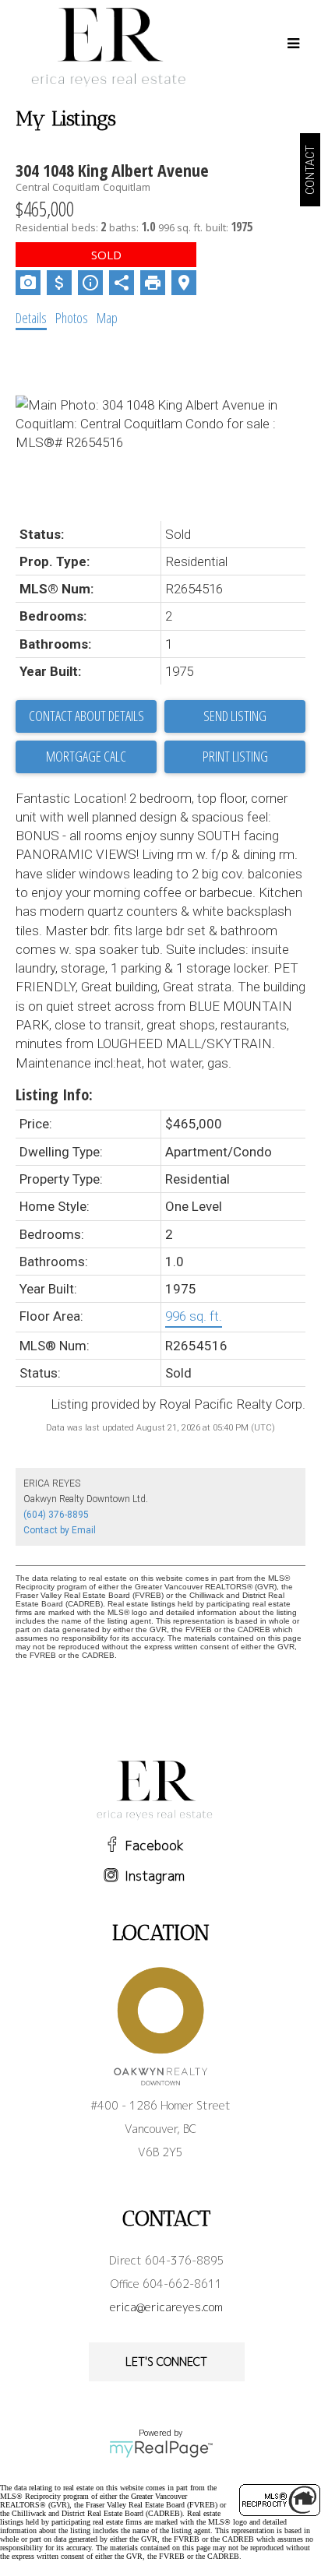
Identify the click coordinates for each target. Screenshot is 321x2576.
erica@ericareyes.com (166, 2307)
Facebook (155, 1846)
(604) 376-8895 (56, 1515)
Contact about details (86, 716)
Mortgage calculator (86, 757)
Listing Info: (54, 1094)
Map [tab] (107, 318)
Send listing (235, 716)
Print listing (235, 756)
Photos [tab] (72, 318)
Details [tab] (31, 318)
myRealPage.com (161, 2449)
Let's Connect (166, 2361)
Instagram (155, 1876)
